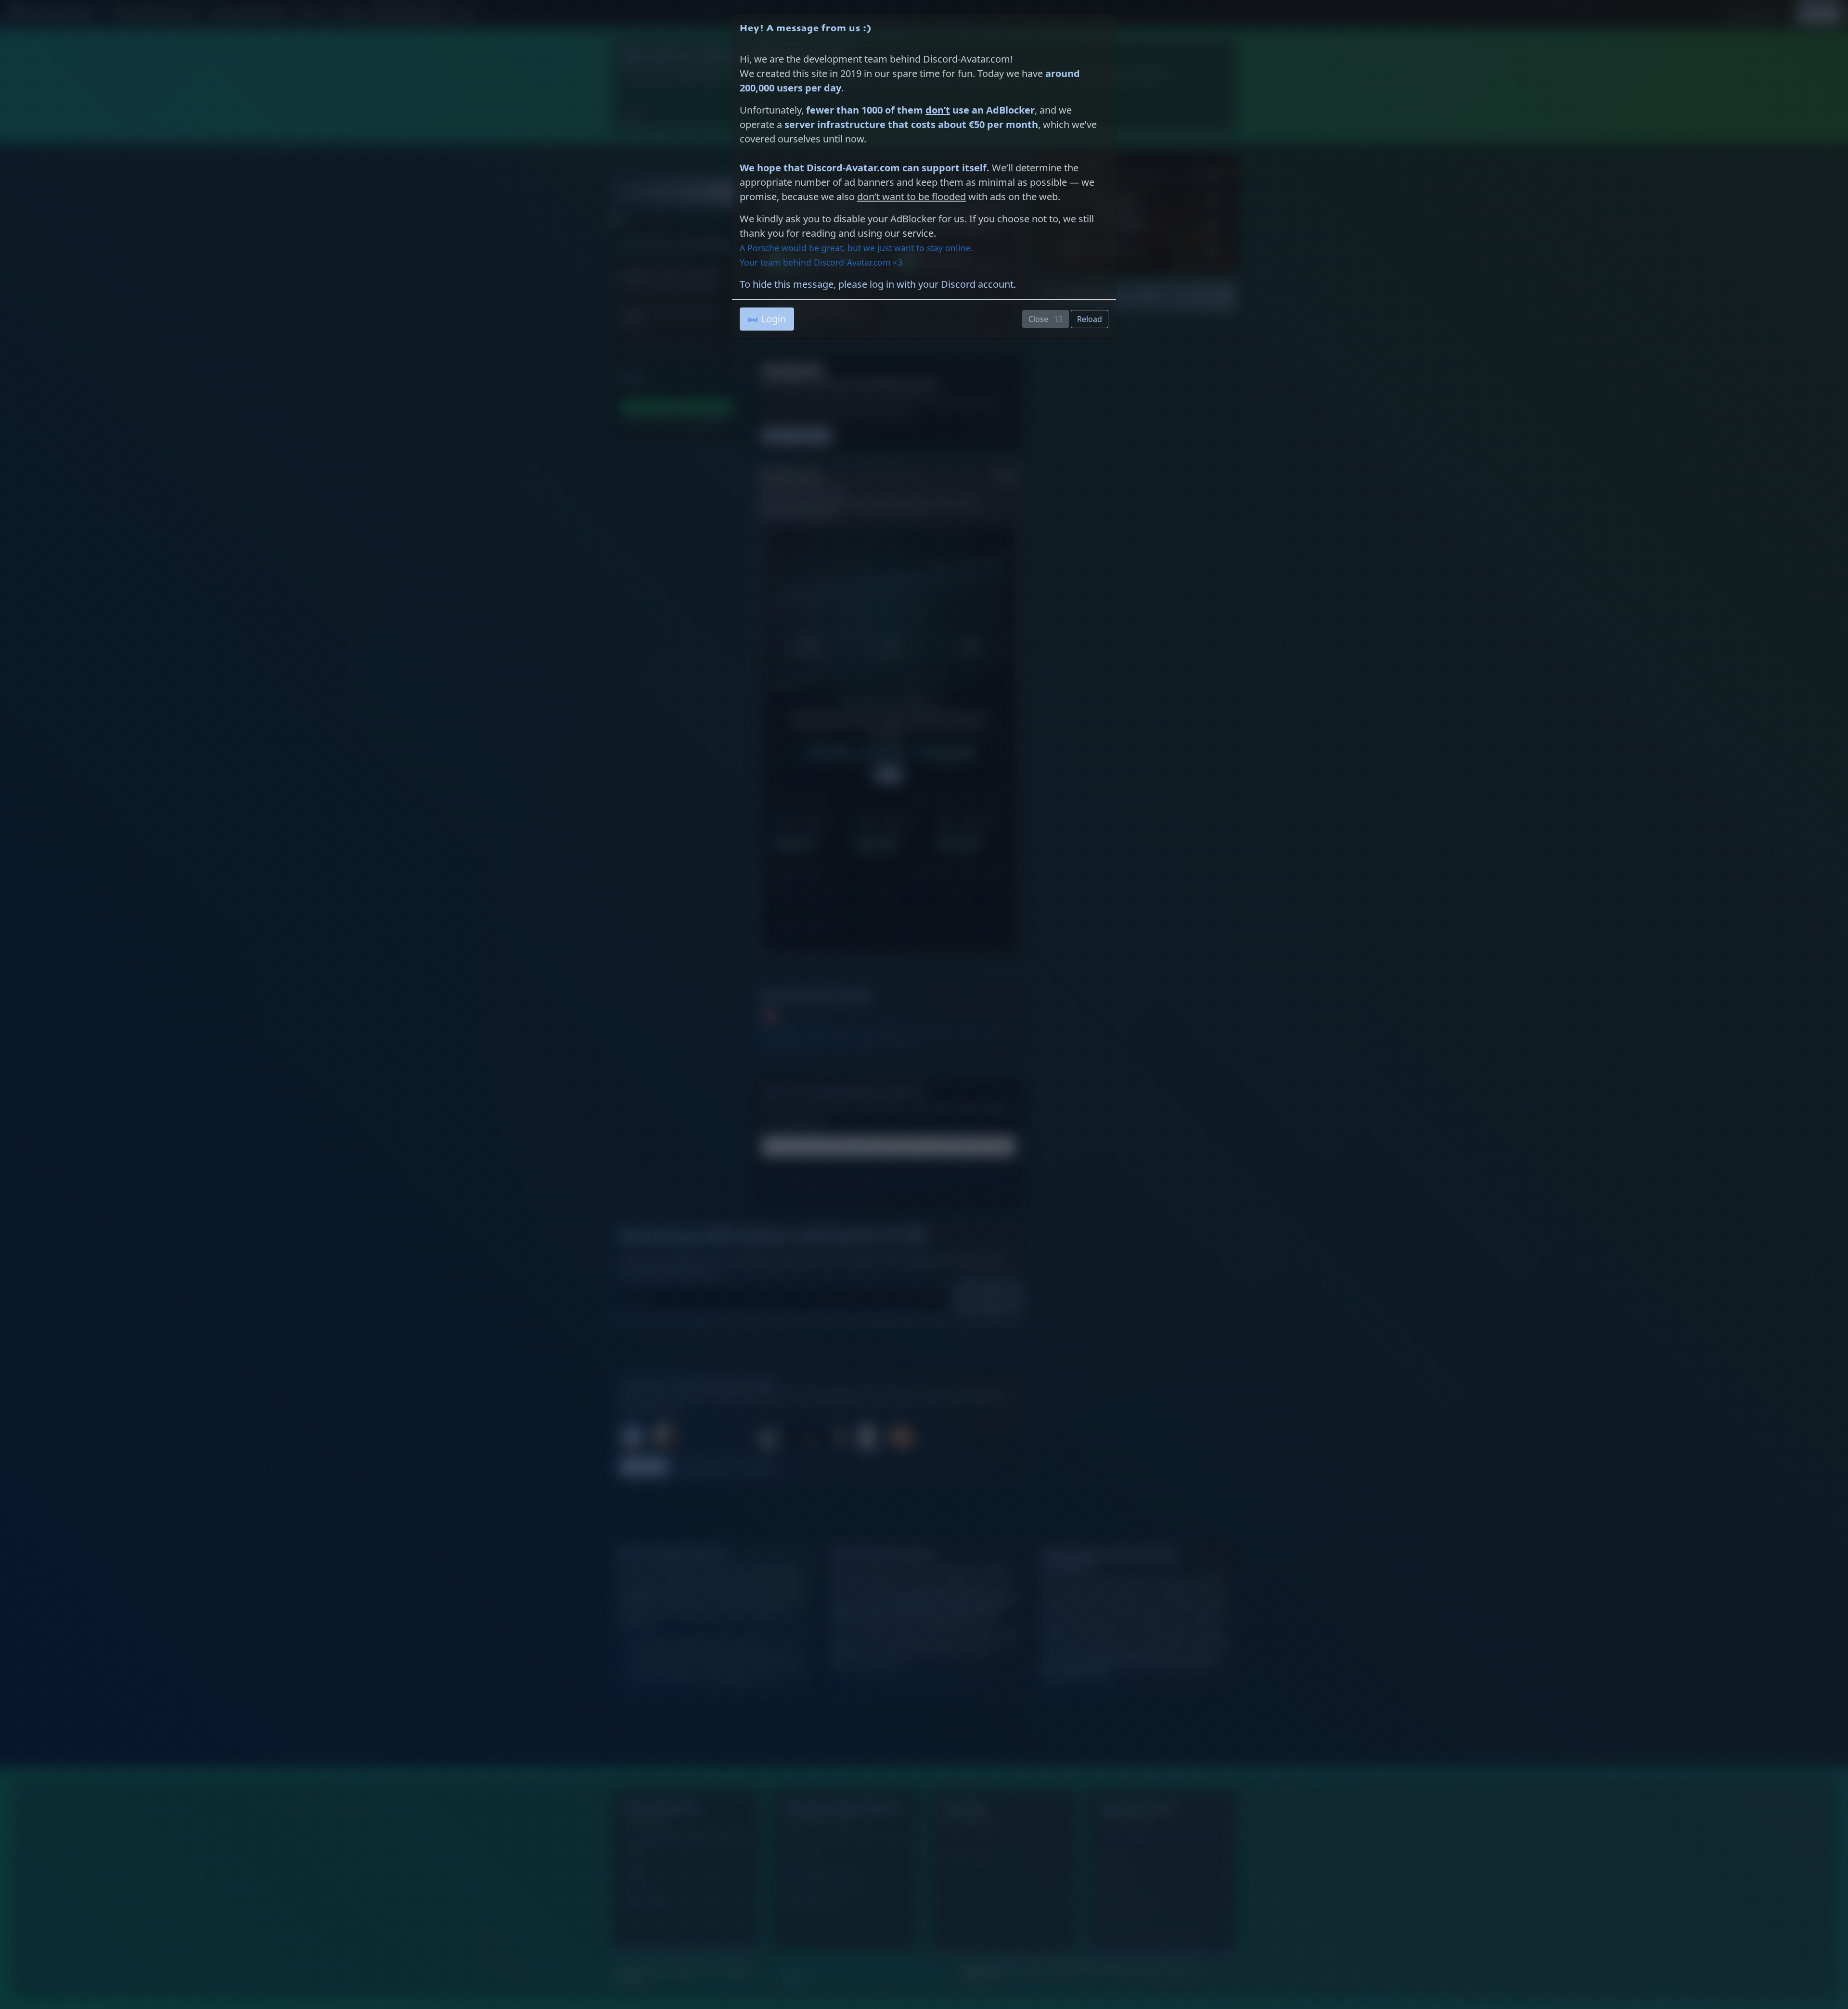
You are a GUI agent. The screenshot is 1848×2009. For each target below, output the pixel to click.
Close (1048, 319)
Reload (1090, 319)
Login (774, 319)
